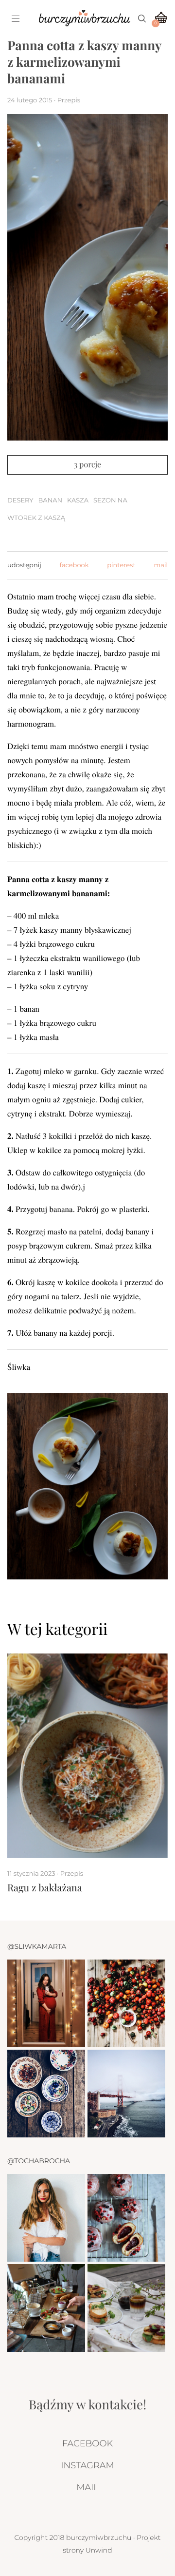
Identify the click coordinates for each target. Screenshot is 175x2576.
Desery (20, 500)
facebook (74, 565)
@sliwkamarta (37, 1946)
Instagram (87, 2465)
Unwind (99, 2550)
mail (161, 565)
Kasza (78, 500)
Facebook (87, 2443)
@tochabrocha (39, 2161)
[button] (139, 1629)
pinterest (121, 565)
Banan (50, 500)
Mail (87, 2487)
